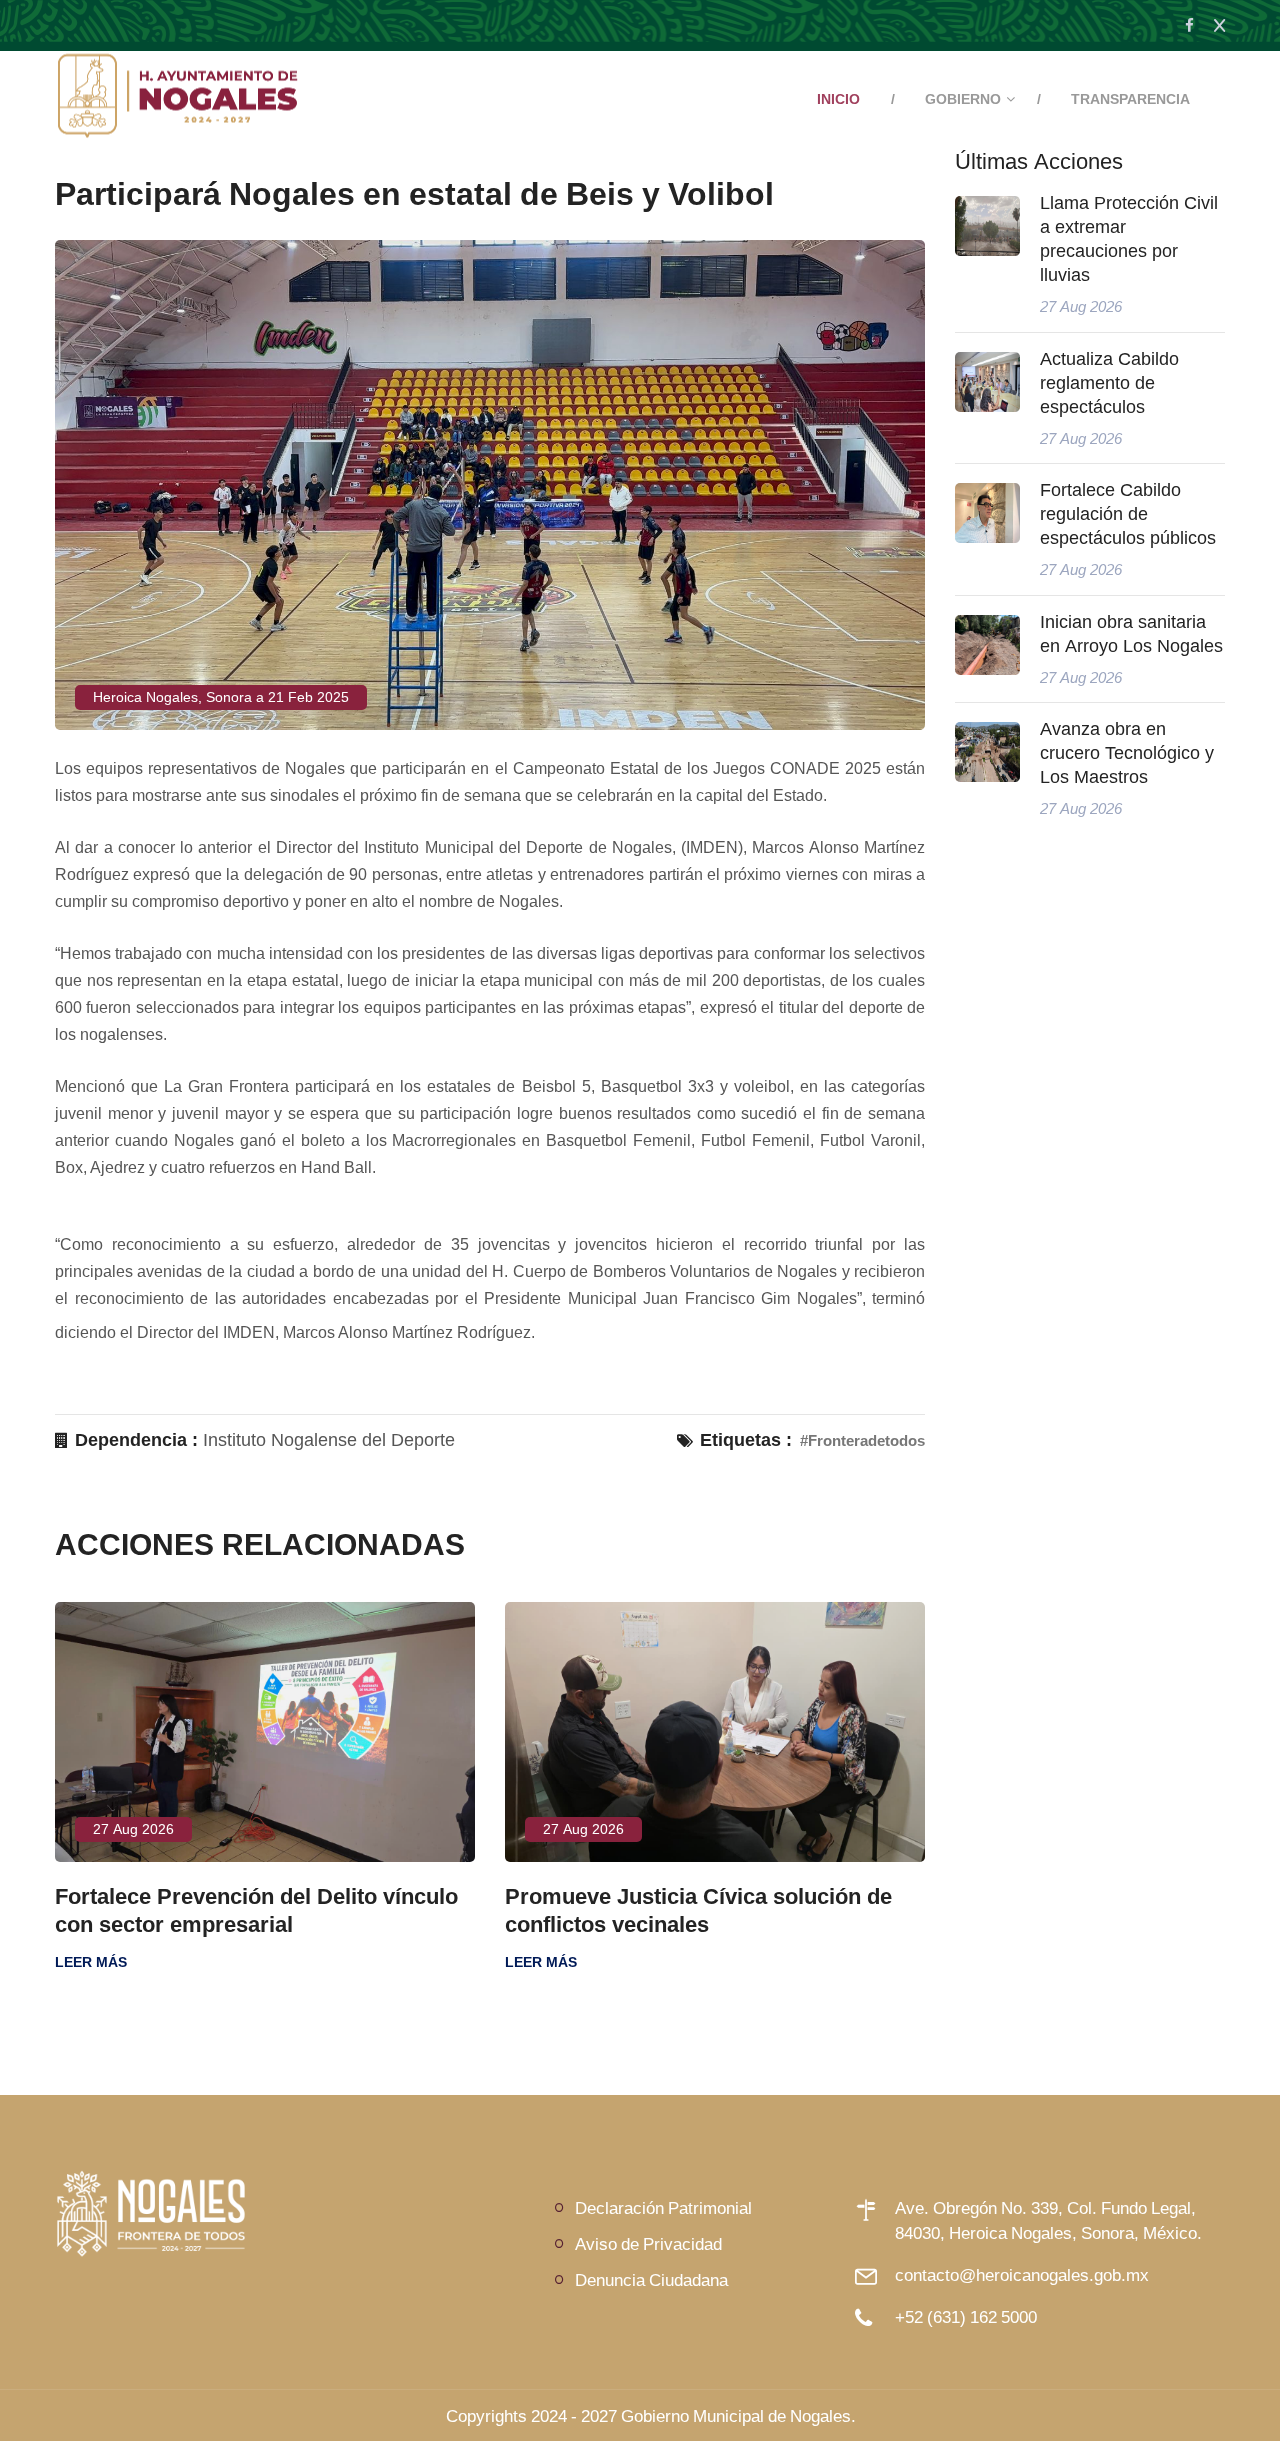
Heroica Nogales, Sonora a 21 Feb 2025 (221, 697)
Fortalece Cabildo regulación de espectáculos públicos (1128, 514)
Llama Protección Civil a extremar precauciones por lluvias (1129, 239)
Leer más (414, 1962)
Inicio (838, 99)
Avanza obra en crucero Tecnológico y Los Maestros (1127, 753)
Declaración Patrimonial (663, 2207)
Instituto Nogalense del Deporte (329, 1440)
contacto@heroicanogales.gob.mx (1022, 2274)
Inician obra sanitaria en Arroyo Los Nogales (1131, 634)
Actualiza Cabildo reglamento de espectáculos (1109, 383)
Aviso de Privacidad (648, 2243)
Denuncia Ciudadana (651, 2279)
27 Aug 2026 (456, 1829)
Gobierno (963, 99)
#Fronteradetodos (862, 1440)
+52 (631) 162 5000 (966, 2316)
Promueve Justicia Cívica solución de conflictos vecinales (571, 1910)
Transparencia (1130, 99)
